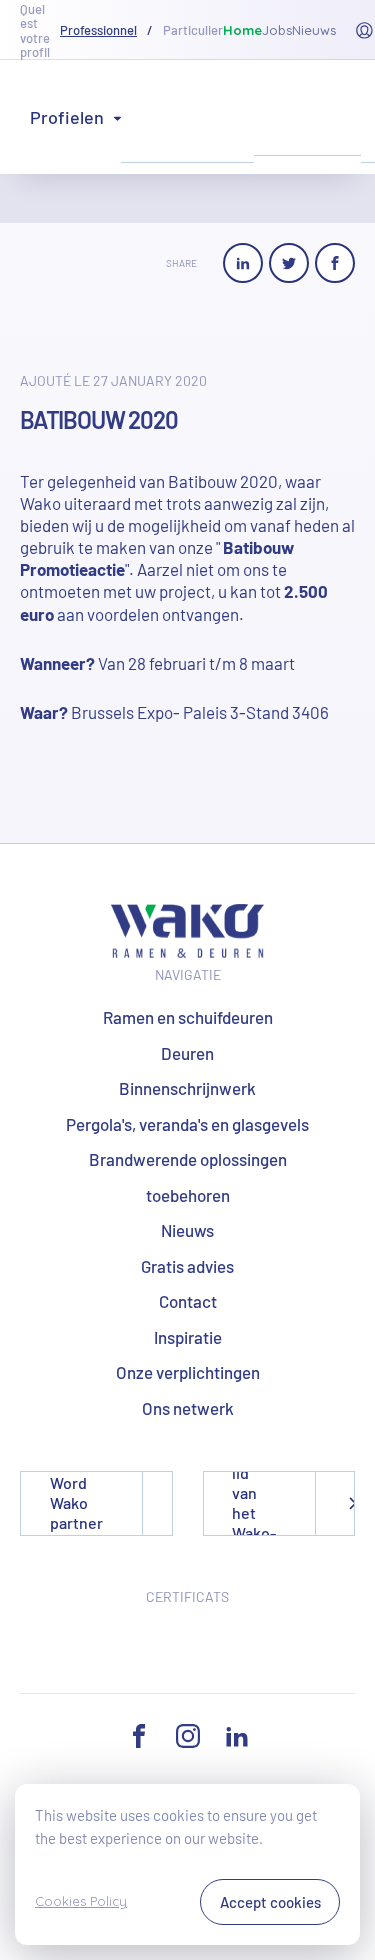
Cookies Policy (81, 1901)
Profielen (67, 117)
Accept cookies (270, 1902)
